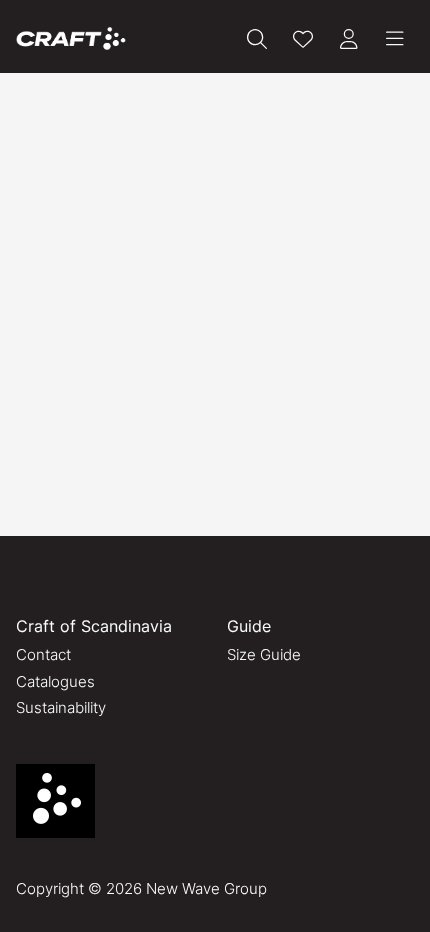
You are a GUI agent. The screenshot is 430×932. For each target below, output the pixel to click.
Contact (43, 654)
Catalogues (55, 681)
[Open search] (257, 39)
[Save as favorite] (303, 39)
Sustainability (61, 707)
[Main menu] (395, 39)
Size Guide (264, 654)
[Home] (71, 38)
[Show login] (349, 39)
